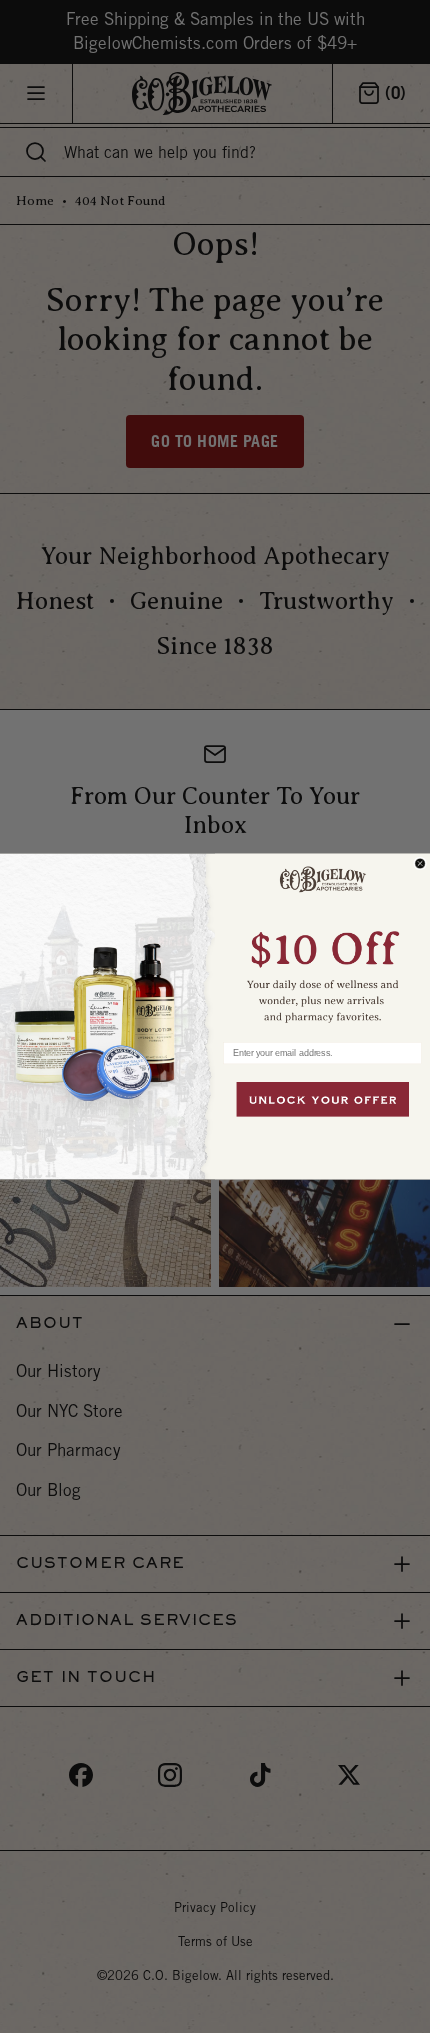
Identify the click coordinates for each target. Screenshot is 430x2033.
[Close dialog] (420, 863)
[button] (322, 942)
